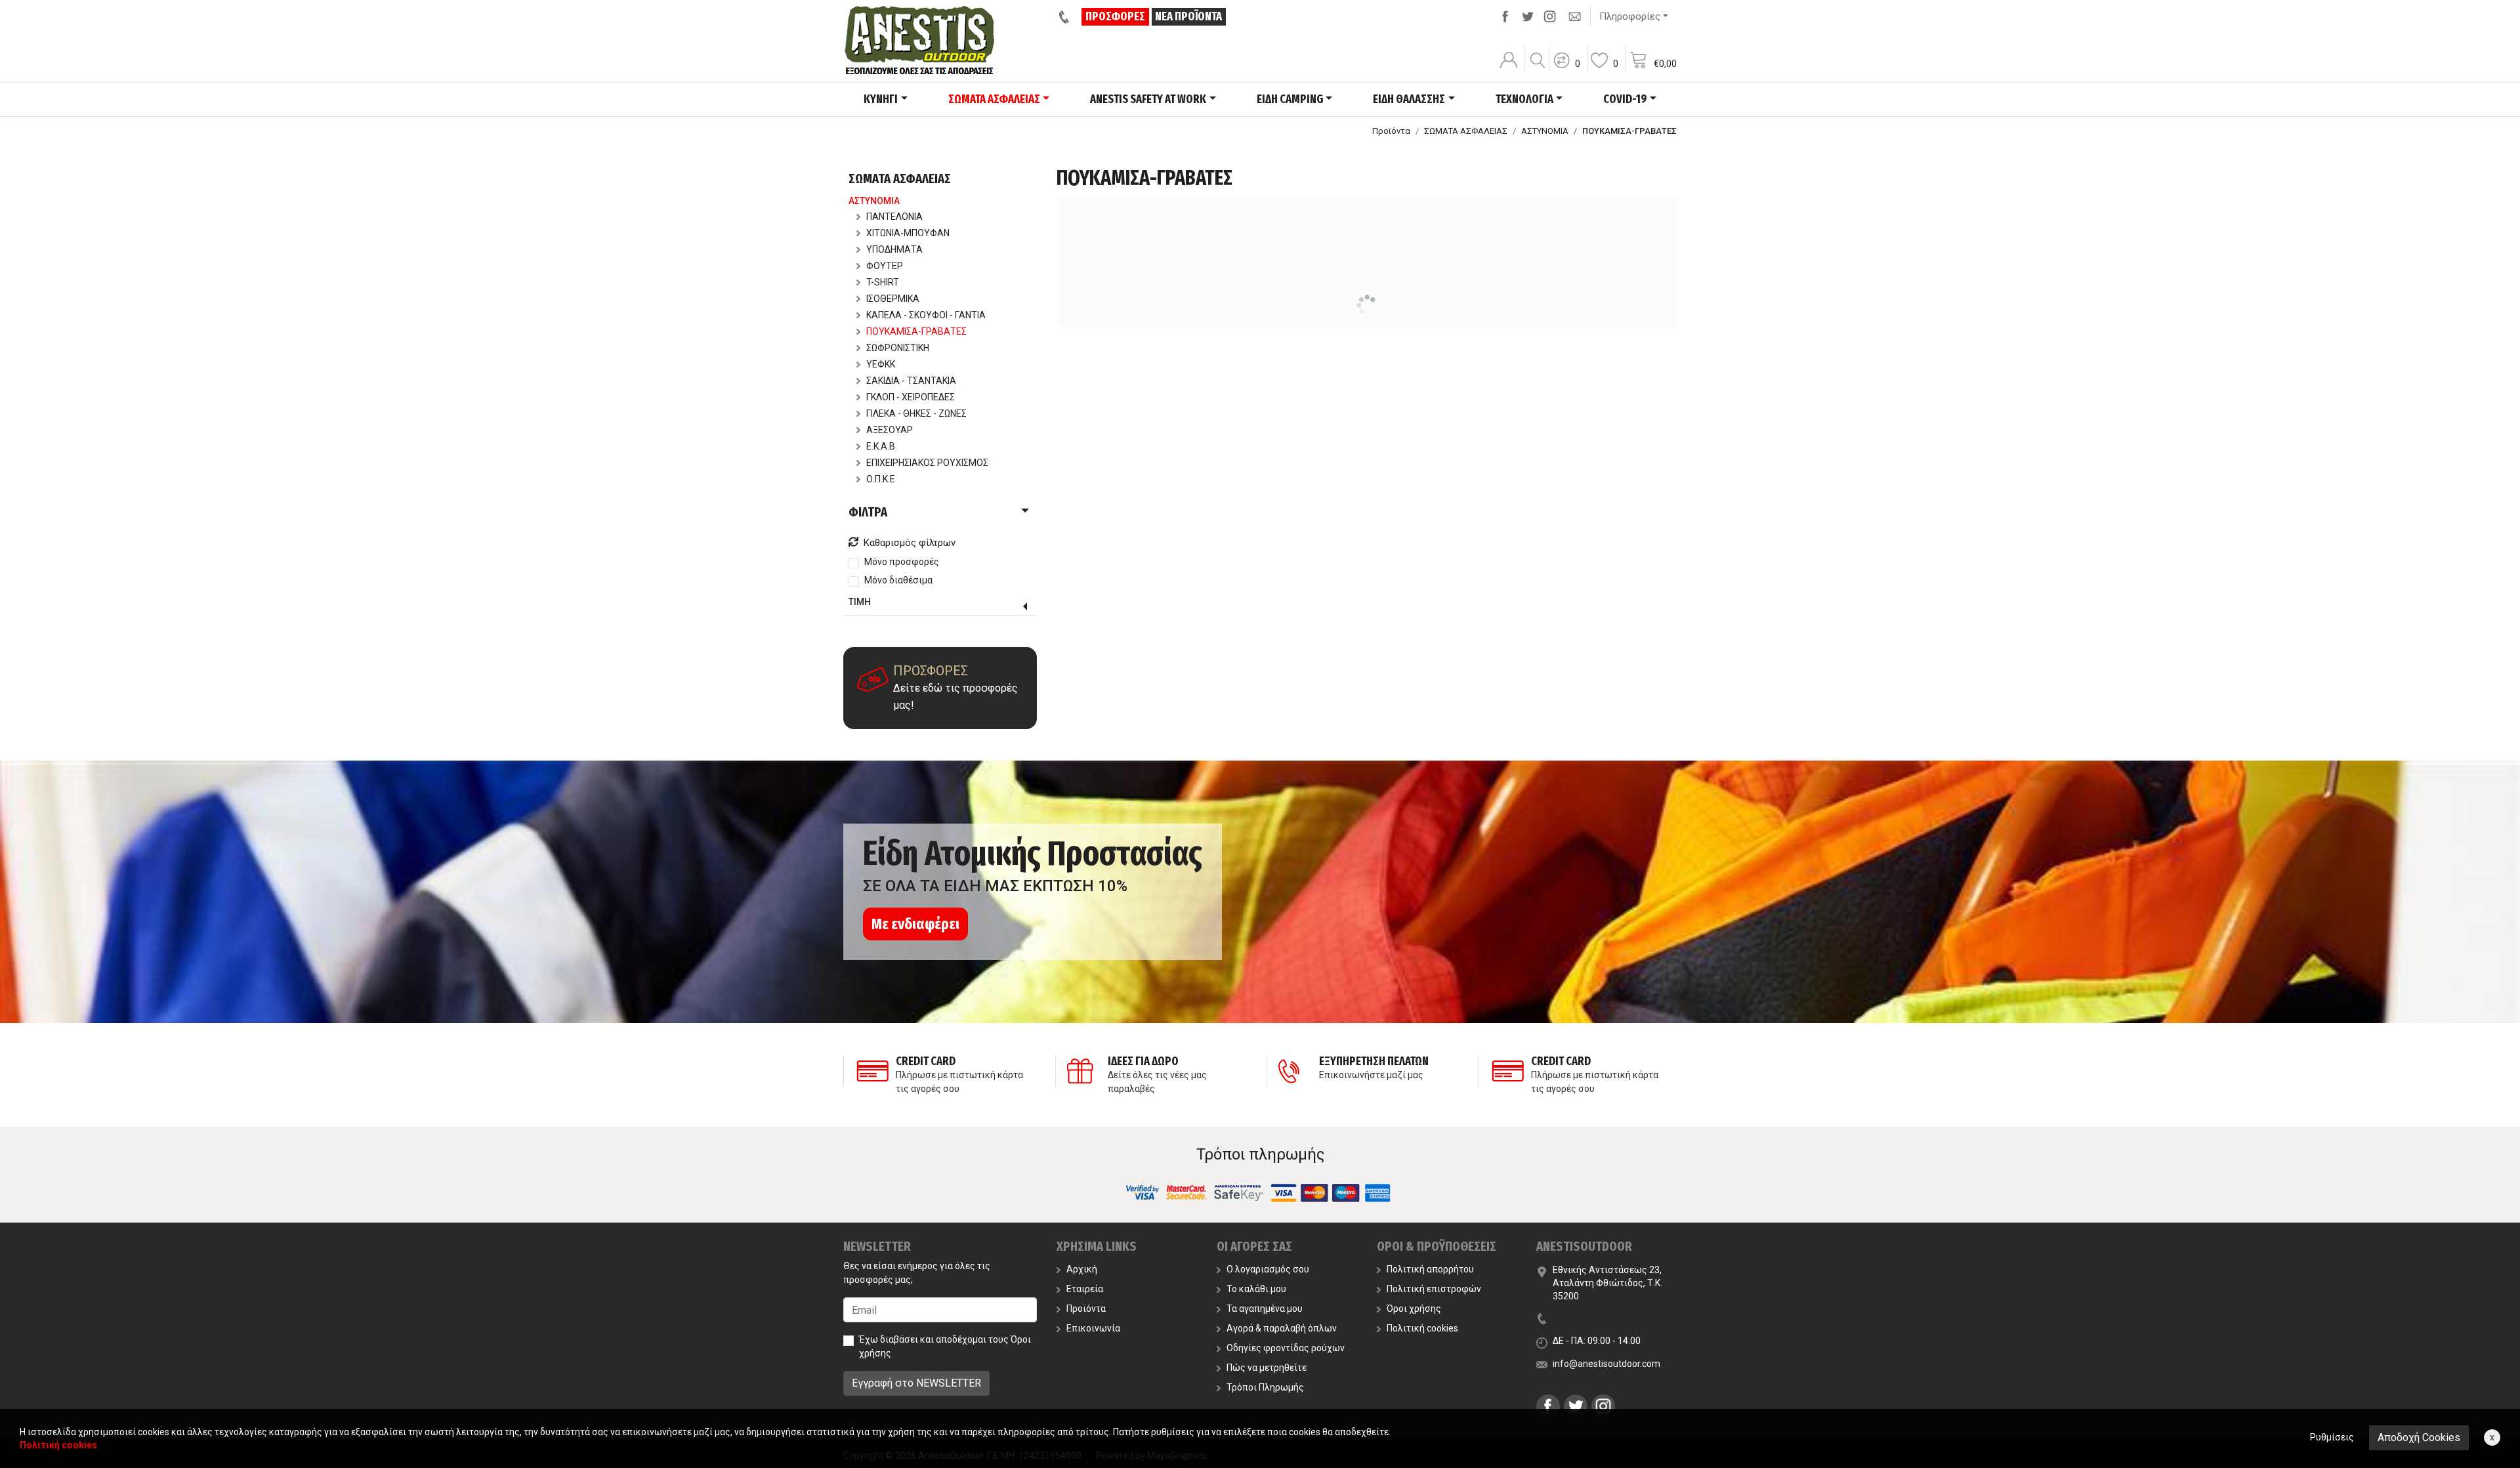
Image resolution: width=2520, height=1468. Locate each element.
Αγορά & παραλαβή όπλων (1282, 1328)
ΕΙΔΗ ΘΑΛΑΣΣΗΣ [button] (1409, 99)
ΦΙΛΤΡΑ (868, 512)
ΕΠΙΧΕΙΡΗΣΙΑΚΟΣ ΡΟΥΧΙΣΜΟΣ (927, 463)
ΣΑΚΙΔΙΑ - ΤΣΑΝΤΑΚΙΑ (911, 381)
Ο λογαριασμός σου (1268, 1269)
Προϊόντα (1391, 131)
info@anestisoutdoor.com (1606, 1364)
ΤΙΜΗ (860, 602)
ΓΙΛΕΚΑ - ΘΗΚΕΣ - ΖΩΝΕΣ (916, 413)
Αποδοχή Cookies (2419, 1437)
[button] (1566, 69)
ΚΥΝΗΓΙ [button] (881, 99)
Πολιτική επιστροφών (1434, 1289)
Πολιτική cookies (1422, 1328)
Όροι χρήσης (1414, 1309)
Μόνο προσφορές (902, 562)
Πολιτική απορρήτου (1430, 1269)
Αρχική (1082, 1269)
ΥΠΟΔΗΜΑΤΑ (894, 249)
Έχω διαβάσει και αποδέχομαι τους (945, 1346)
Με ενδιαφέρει (915, 924)
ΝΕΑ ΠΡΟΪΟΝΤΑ (1188, 16)
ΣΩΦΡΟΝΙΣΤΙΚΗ (898, 348)
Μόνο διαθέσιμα (898, 580)
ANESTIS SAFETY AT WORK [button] (1148, 99)
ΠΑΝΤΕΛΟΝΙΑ (894, 217)
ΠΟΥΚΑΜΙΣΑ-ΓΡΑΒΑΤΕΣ (916, 331)
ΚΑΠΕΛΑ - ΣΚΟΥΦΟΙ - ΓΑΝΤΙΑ (926, 315)
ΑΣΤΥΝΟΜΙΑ (1545, 131)
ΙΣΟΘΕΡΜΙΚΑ (893, 299)
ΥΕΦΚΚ (881, 364)
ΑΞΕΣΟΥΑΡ (890, 430)
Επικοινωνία (1093, 1328)
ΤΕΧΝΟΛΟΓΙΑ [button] (1524, 99)
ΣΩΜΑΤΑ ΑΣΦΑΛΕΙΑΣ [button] (994, 99)
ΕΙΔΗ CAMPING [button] (1290, 99)
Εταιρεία (1085, 1289)
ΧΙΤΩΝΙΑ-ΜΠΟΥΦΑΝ (908, 233)
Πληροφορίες (1630, 16)
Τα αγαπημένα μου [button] (1265, 1309)
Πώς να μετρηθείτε (1267, 1368)
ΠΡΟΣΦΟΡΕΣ (1115, 16)
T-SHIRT (883, 282)
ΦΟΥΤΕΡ (885, 266)
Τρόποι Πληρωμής (1265, 1387)
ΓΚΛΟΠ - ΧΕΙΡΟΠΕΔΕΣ (911, 397)
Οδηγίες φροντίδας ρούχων (1286, 1348)
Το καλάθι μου (1256, 1289)
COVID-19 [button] (1625, 99)
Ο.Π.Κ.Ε (881, 479)
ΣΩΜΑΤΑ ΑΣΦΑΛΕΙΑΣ (1466, 131)
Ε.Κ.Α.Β (881, 446)
